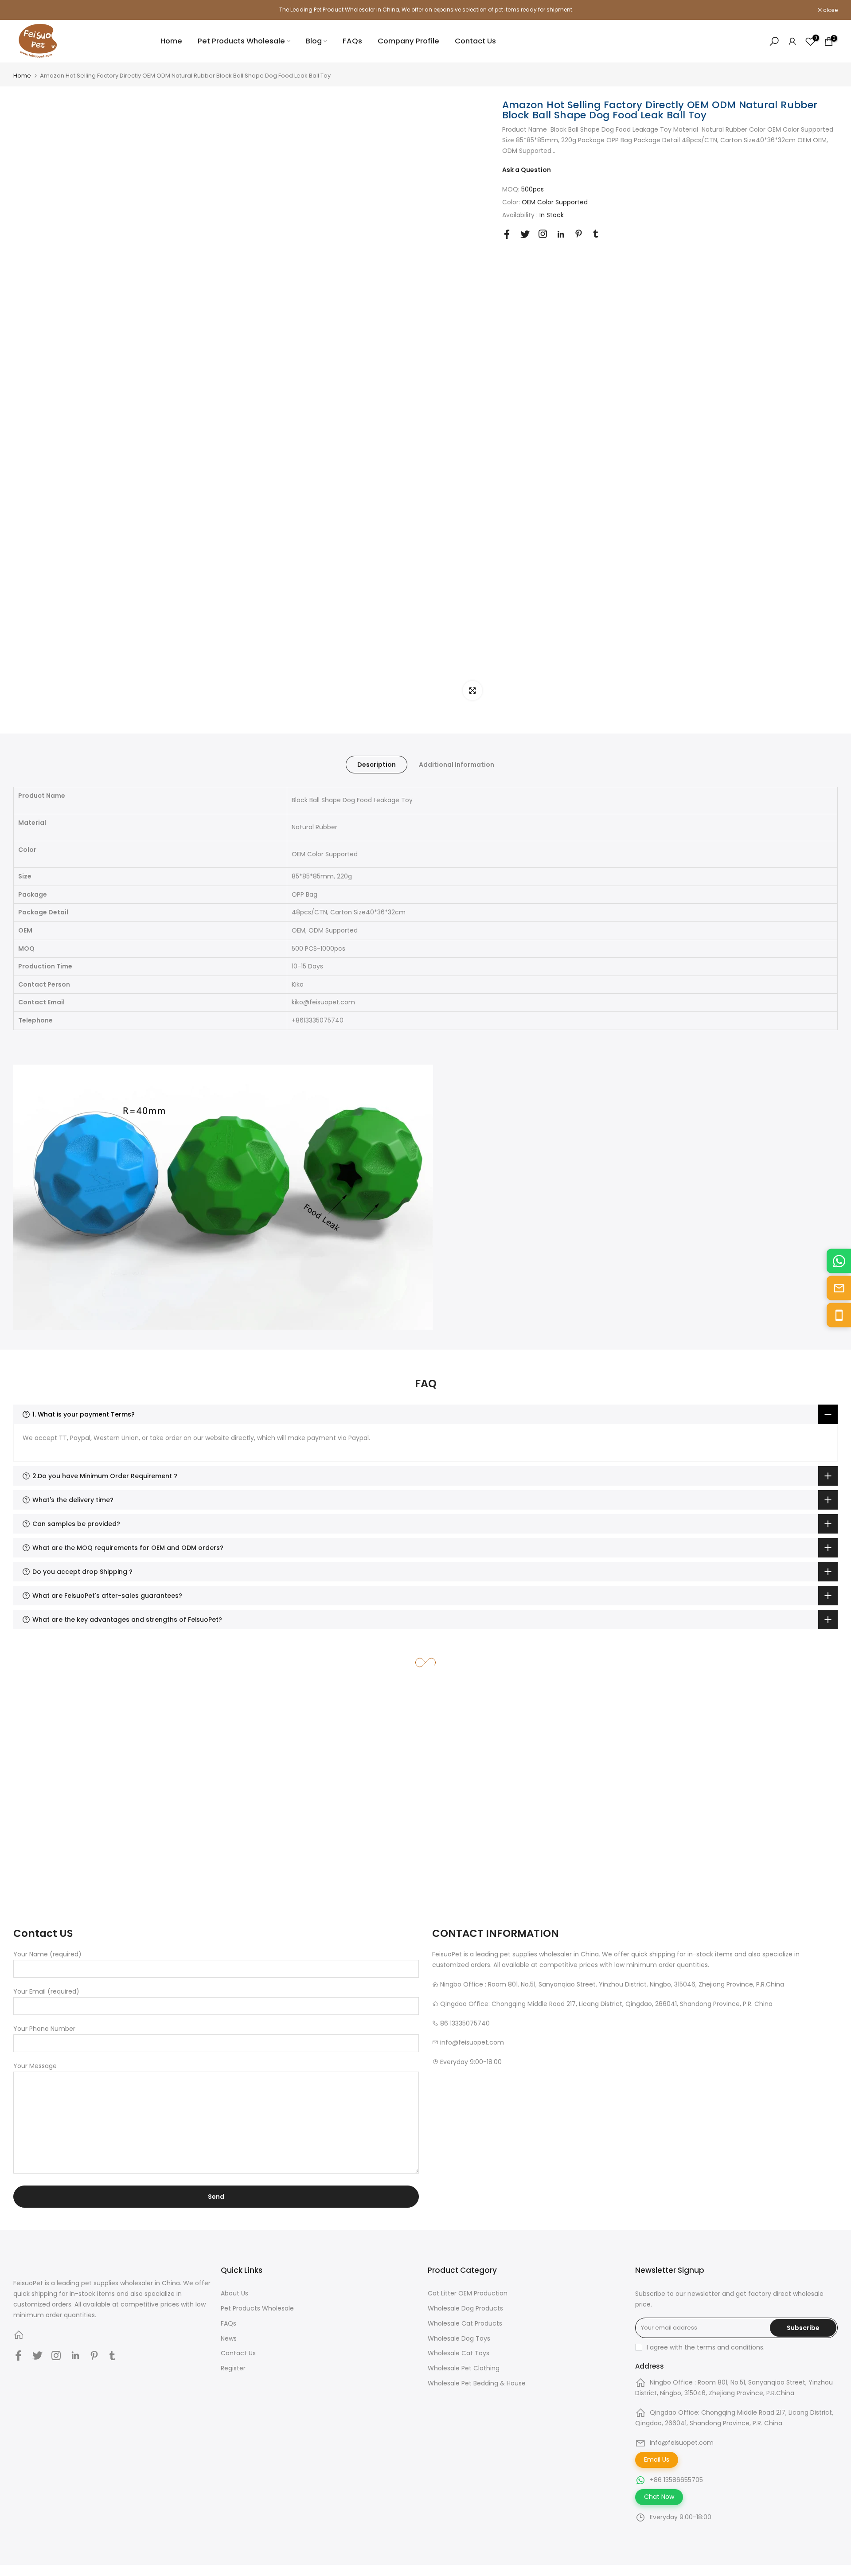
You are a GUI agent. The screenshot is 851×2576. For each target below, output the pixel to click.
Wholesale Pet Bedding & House (477, 2383)
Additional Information (457, 765)
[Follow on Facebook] (507, 234)
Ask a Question (527, 170)
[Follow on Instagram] (543, 234)
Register (233, 2368)
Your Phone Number (44, 2029)
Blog (314, 41)
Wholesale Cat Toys (459, 2353)
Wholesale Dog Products (465, 2308)
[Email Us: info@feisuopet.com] (839, 1288)
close (25, 10)
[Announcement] (425, 10)
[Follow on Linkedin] (561, 234)
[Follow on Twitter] (525, 234)
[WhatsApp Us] (839, 1261)
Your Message (35, 2066)
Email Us (657, 2459)
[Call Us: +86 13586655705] (839, 1315)
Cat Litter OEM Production (468, 2293)
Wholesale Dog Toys (459, 2338)
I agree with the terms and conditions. (706, 2347)
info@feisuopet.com (682, 2443)
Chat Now (659, 2497)
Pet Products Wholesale (241, 41)
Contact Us (475, 41)
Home (171, 41)
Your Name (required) (47, 1954)
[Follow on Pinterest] (579, 234)
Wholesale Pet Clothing (464, 2368)
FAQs (352, 41)
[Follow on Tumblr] (596, 234)
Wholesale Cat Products (465, 2323)
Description (377, 765)
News (229, 2338)
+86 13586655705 (676, 2480)
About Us (234, 2293)
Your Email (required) (46, 1991)
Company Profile (408, 41)
